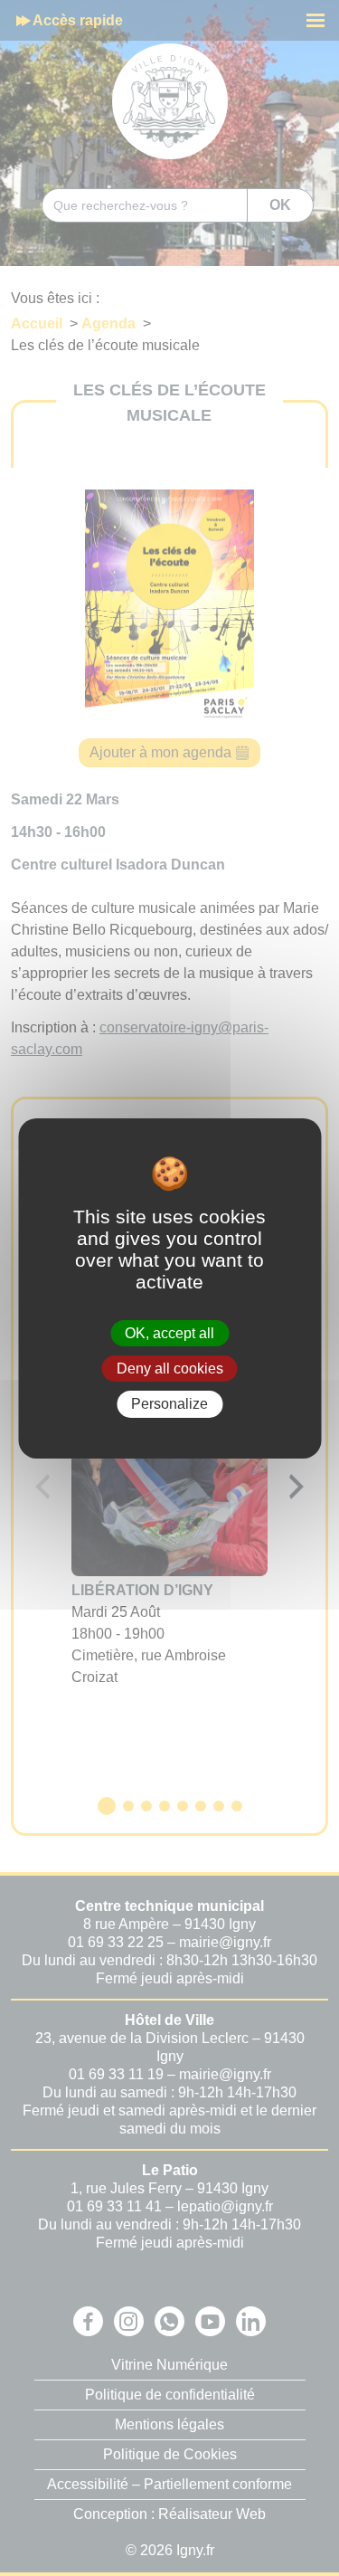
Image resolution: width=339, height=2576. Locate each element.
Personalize (169, 1404)
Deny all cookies (170, 1369)
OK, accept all (169, 1333)
